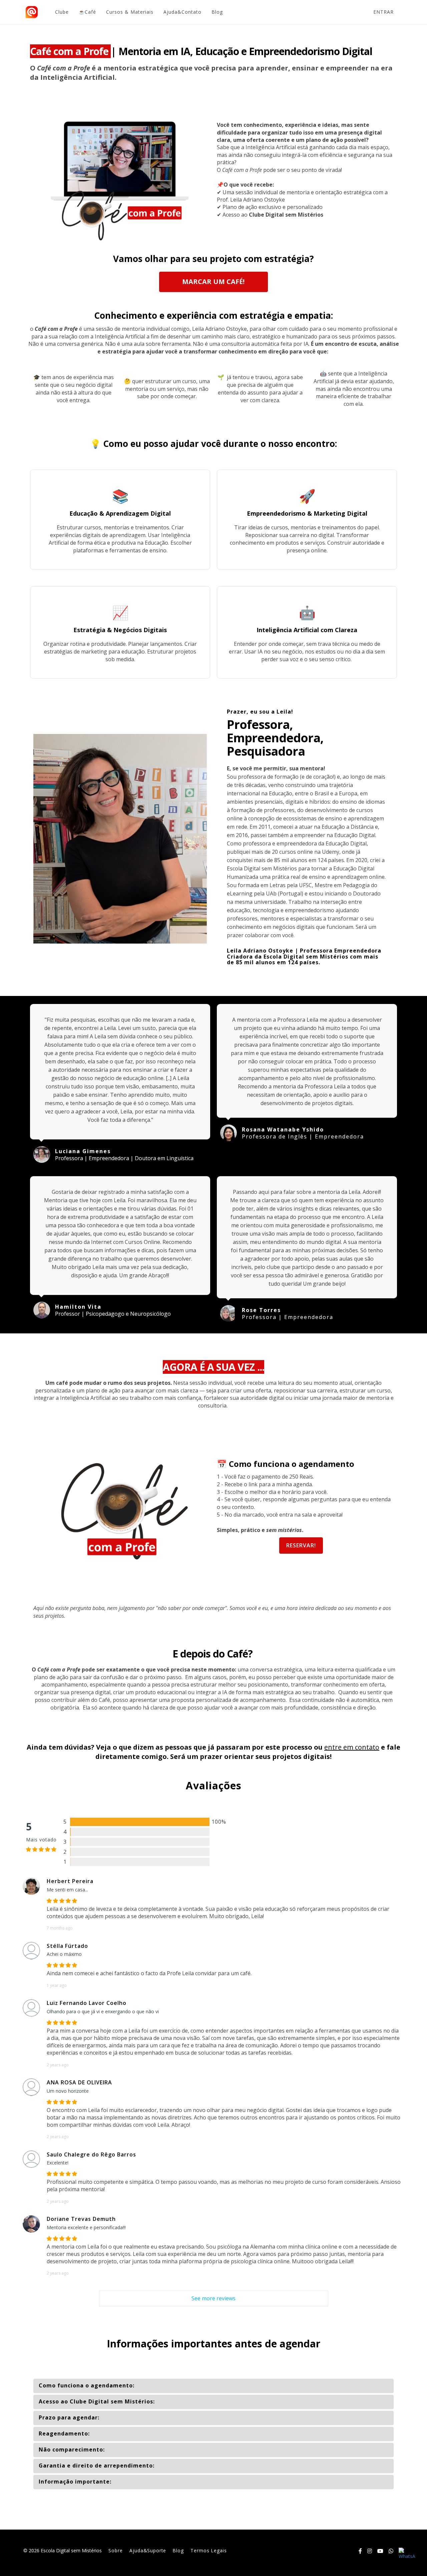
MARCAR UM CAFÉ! (213, 282)
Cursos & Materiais (130, 12)
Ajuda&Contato (182, 12)
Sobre (116, 2550)
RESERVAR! (301, 1545)
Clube (62, 12)
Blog (217, 12)
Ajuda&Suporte (148, 2550)
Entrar (383, 12)
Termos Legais (209, 2550)
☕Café (87, 12)
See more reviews (213, 2298)
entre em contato (352, 1747)
